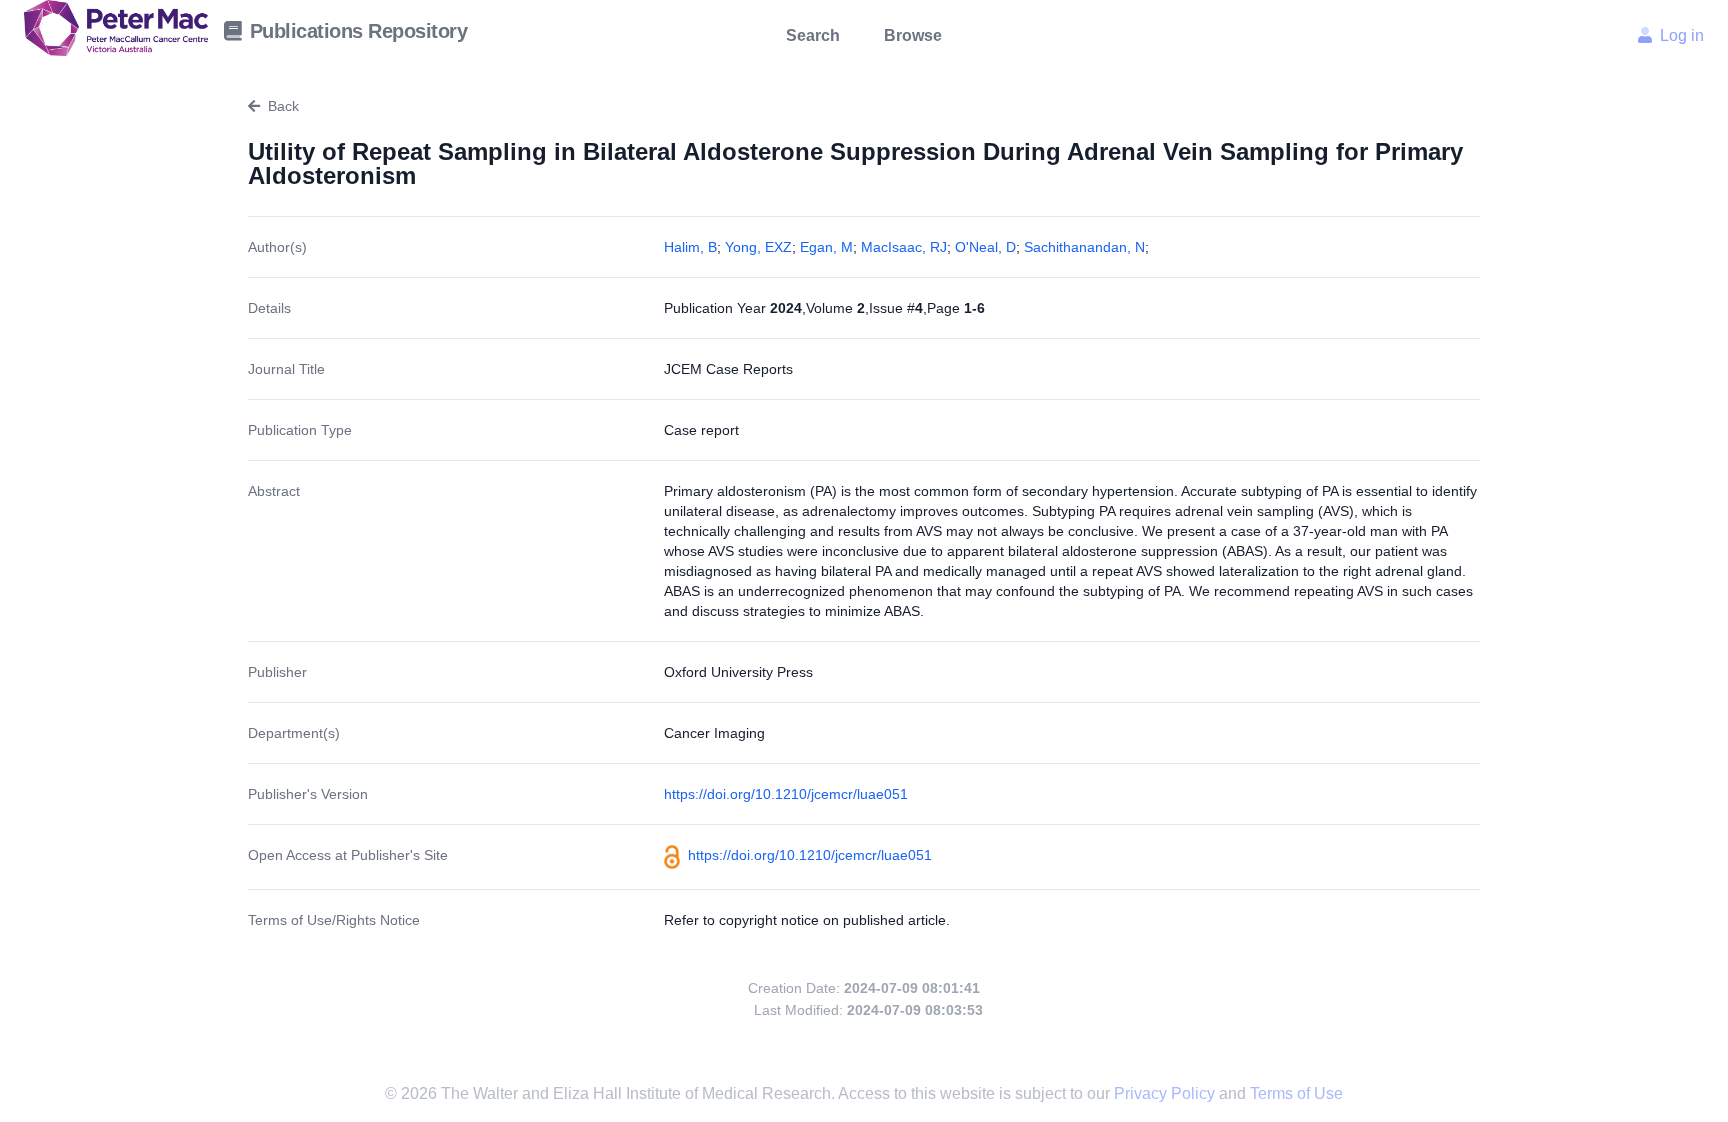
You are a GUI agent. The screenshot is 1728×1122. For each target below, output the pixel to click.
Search (813, 35)
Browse (913, 35)
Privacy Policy (1166, 1093)
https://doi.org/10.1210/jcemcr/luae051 (786, 794)
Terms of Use (1296, 1093)
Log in (1682, 35)
